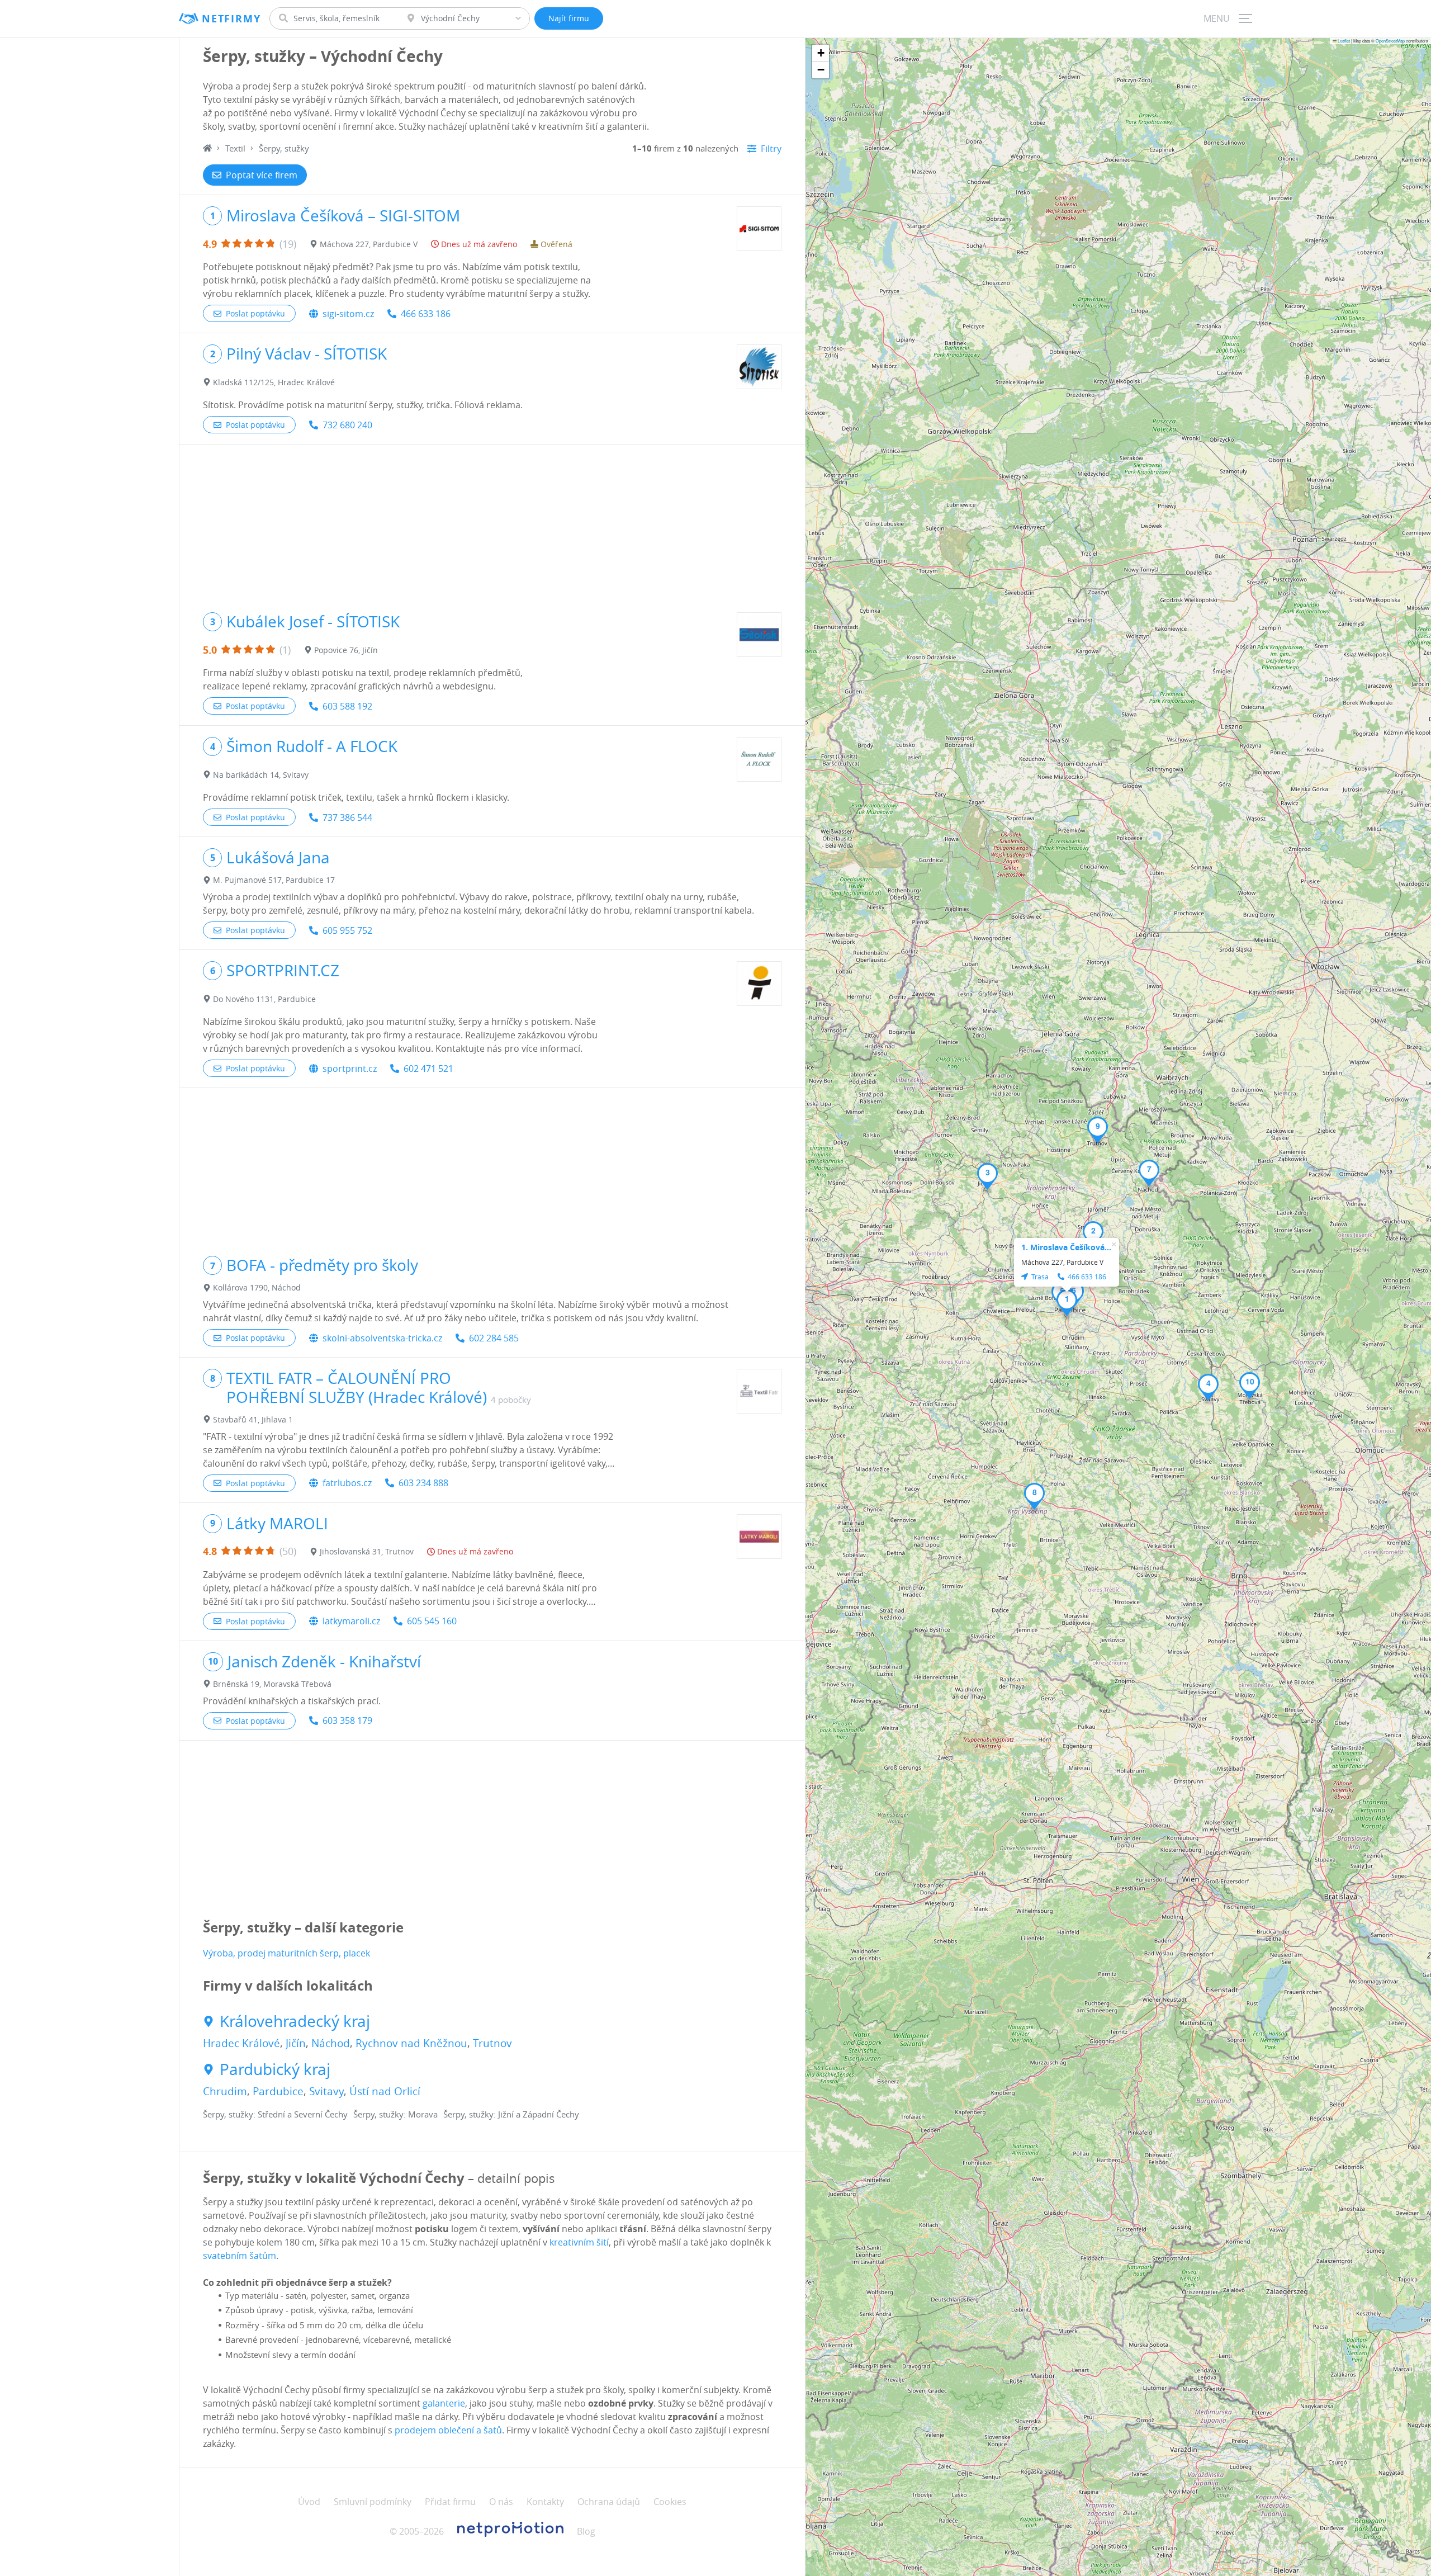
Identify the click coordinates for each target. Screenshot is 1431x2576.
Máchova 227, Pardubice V (369, 244)
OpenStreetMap (1390, 41)
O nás (501, 2502)
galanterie (444, 2403)
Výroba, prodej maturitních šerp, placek (286, 1953)
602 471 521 (428, 1069)
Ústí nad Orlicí (385, 2091)
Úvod (309, 2502)
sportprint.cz (350, 1069)
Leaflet (1343, 41)
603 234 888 (423, 1483)
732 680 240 (347, 425)
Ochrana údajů (609, 2502)
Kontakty (545, 2502)
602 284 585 (494, 1338)
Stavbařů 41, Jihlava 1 (253, 1419)
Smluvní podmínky (373, 2502)
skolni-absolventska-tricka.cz (382, 1338)
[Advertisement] (492, 523)
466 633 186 (426, 314)
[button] (1067, 1303)
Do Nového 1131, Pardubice (264, 999)
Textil (235, 148)
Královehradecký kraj (295, 2021)
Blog (586, 2531)
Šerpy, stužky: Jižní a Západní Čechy (511, 2114)
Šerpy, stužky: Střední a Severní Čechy (275, 2114)
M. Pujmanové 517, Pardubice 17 (274, 880)
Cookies (670, 2502)
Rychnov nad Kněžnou (411, 2043)
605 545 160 (432, 1621)
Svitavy (326, 2091)
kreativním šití (579, 2242)
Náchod (331, 2043)
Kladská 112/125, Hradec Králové (274, 382)
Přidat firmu (450, 2502)
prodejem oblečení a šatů (448, 2430)
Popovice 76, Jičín (346, 650)
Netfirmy (231, 19)
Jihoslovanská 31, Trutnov (367, 1551)
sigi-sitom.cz (348, 314)
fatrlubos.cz (347, 1483)
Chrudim (225, 2091)
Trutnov (492, 2043)
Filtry (771, 149)
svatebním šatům (240, 2256)
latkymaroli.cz (351, 1621)
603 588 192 (347, 706)
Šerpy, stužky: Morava (395, 2114)
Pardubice (278, 2091)
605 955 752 (347, 930)
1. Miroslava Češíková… (1066, 1247)
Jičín (296, 2043)
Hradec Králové (241, 2043)
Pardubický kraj (275, 2069)
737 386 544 (347, 817)
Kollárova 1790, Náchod (257, 1287)
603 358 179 (347, 1721)
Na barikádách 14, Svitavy (261, 775)
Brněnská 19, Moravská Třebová (272, 1684)
